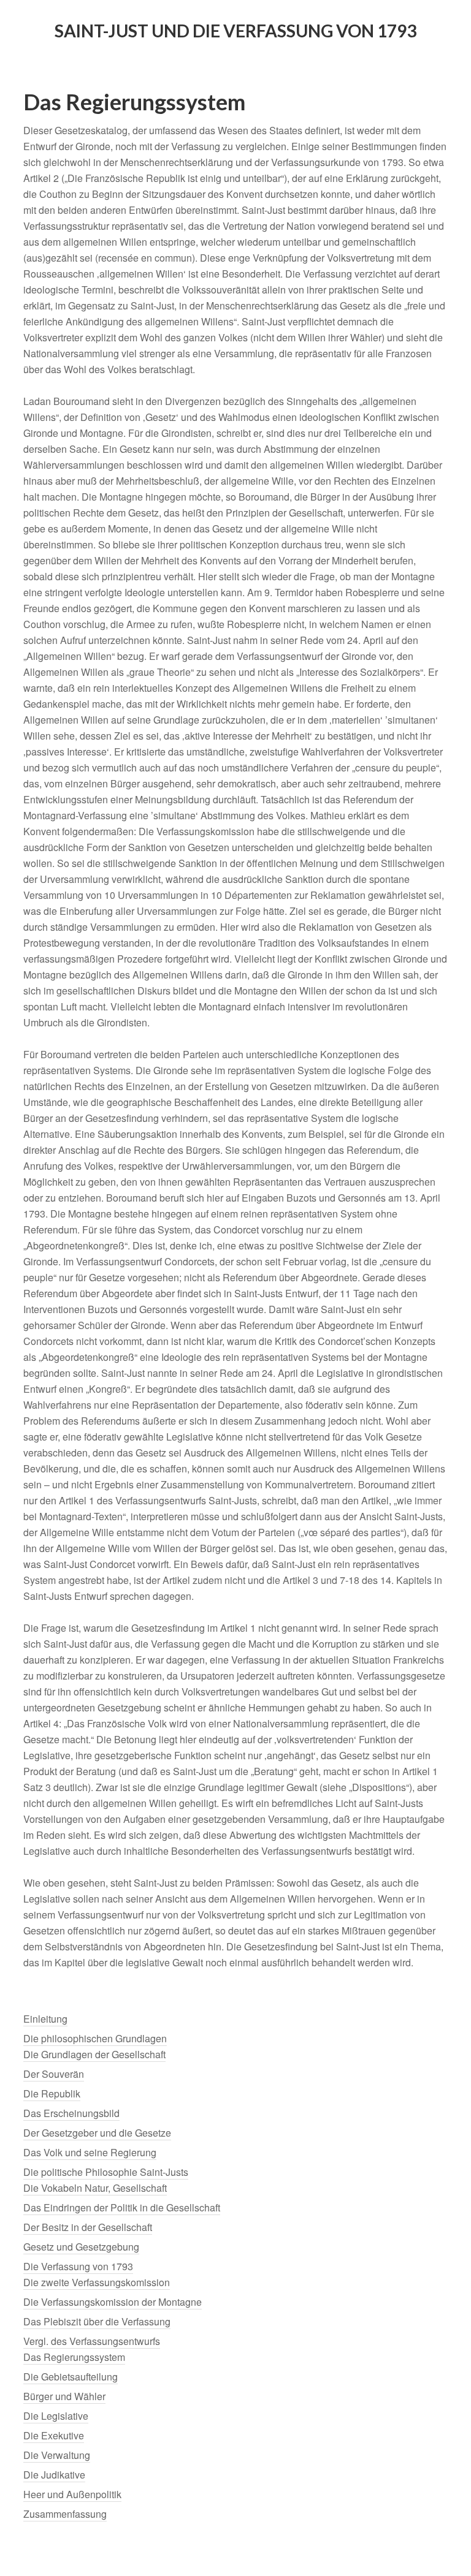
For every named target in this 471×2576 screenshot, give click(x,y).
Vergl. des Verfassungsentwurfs (92, 2341)
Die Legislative (56, 2416)
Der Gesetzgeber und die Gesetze (97, 2133)
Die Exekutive (54, 2435)
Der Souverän (54, 2074)
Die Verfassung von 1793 (78, 2266)
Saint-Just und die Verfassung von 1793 (235, 31)
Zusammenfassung (65, 2514)
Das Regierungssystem (74, 2357)
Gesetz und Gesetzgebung (81, 2247)
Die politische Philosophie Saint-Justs (106, 2172)
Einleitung (45, 2019)
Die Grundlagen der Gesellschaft (94, 2054)
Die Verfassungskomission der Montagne (113, 2302)
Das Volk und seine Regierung (90, 2152)
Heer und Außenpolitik (72, 2494)
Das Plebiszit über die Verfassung (97, 2321)
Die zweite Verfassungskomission (97, 2282)
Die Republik (52, 2093)
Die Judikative (54, 2475)
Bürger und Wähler (64, 2396)
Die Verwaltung (57, 2455)
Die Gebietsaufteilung (71, 2377)
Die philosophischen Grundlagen (95, 2038)
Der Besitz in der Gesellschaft (88, 2227)
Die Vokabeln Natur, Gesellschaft (95, 2188)
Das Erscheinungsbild (71, 2113)
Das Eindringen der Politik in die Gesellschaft (122, 2207)
